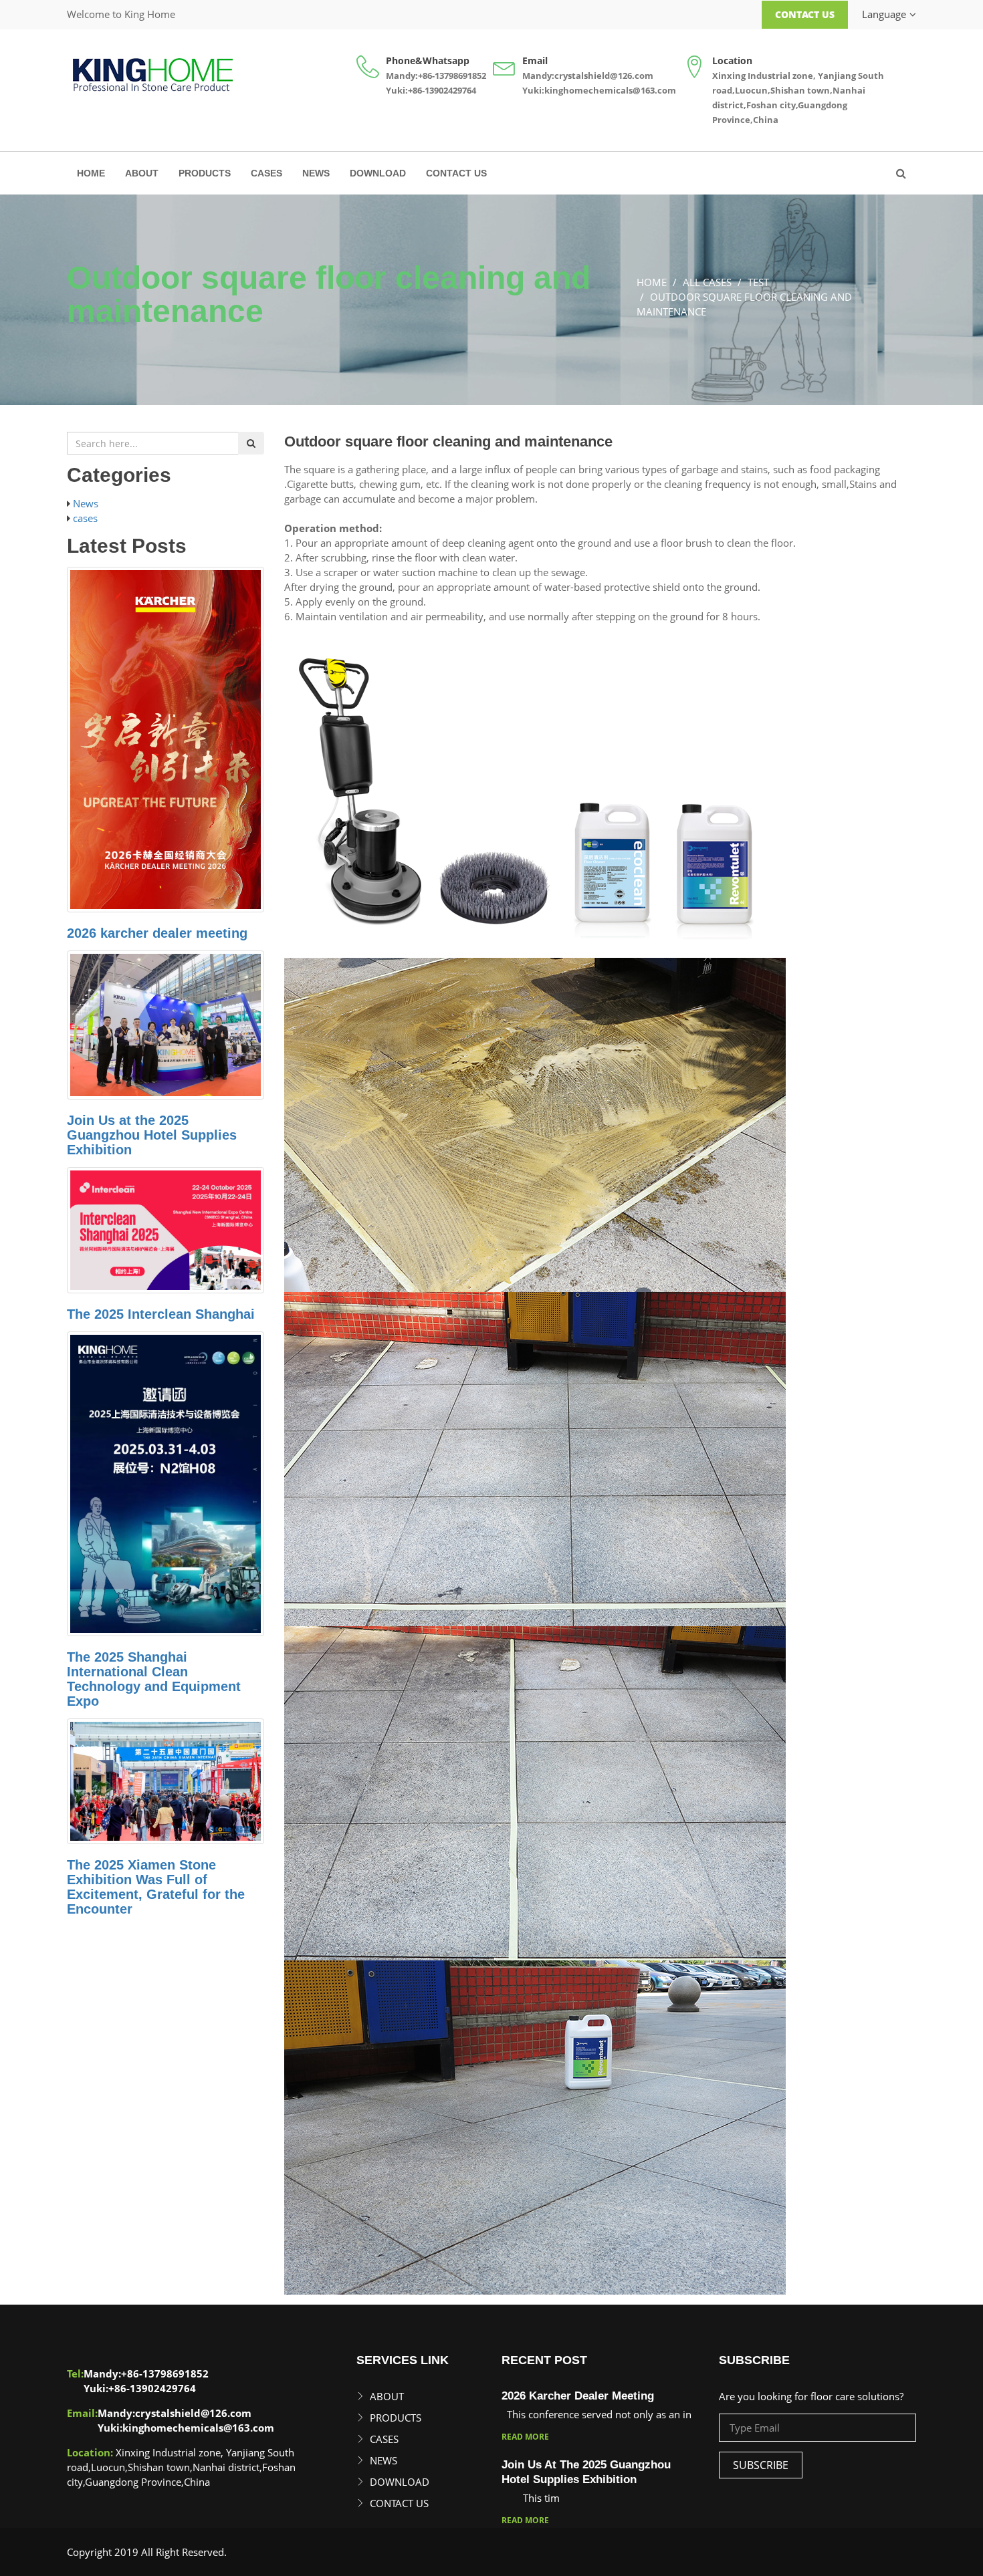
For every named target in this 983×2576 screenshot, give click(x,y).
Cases (266, 173)
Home (91, 173)
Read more (525, 2437)
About (142, 173)
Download (378, 173)
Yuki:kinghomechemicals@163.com (599, 90)
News (316, 173)
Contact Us (805, 14)
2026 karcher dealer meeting (157, 933)
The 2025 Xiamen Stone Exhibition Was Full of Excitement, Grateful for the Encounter (156, 1887)
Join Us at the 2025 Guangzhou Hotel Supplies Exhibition (152, 1135)
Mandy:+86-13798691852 (436, 76)
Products (205, 173)
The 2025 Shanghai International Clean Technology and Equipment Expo (154, 1679)
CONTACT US (456, 173)
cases (85, 518)
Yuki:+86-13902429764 (431, 90)
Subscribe (761, 2465)
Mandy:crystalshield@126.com (588, 76)
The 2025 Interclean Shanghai (161, 1314)
